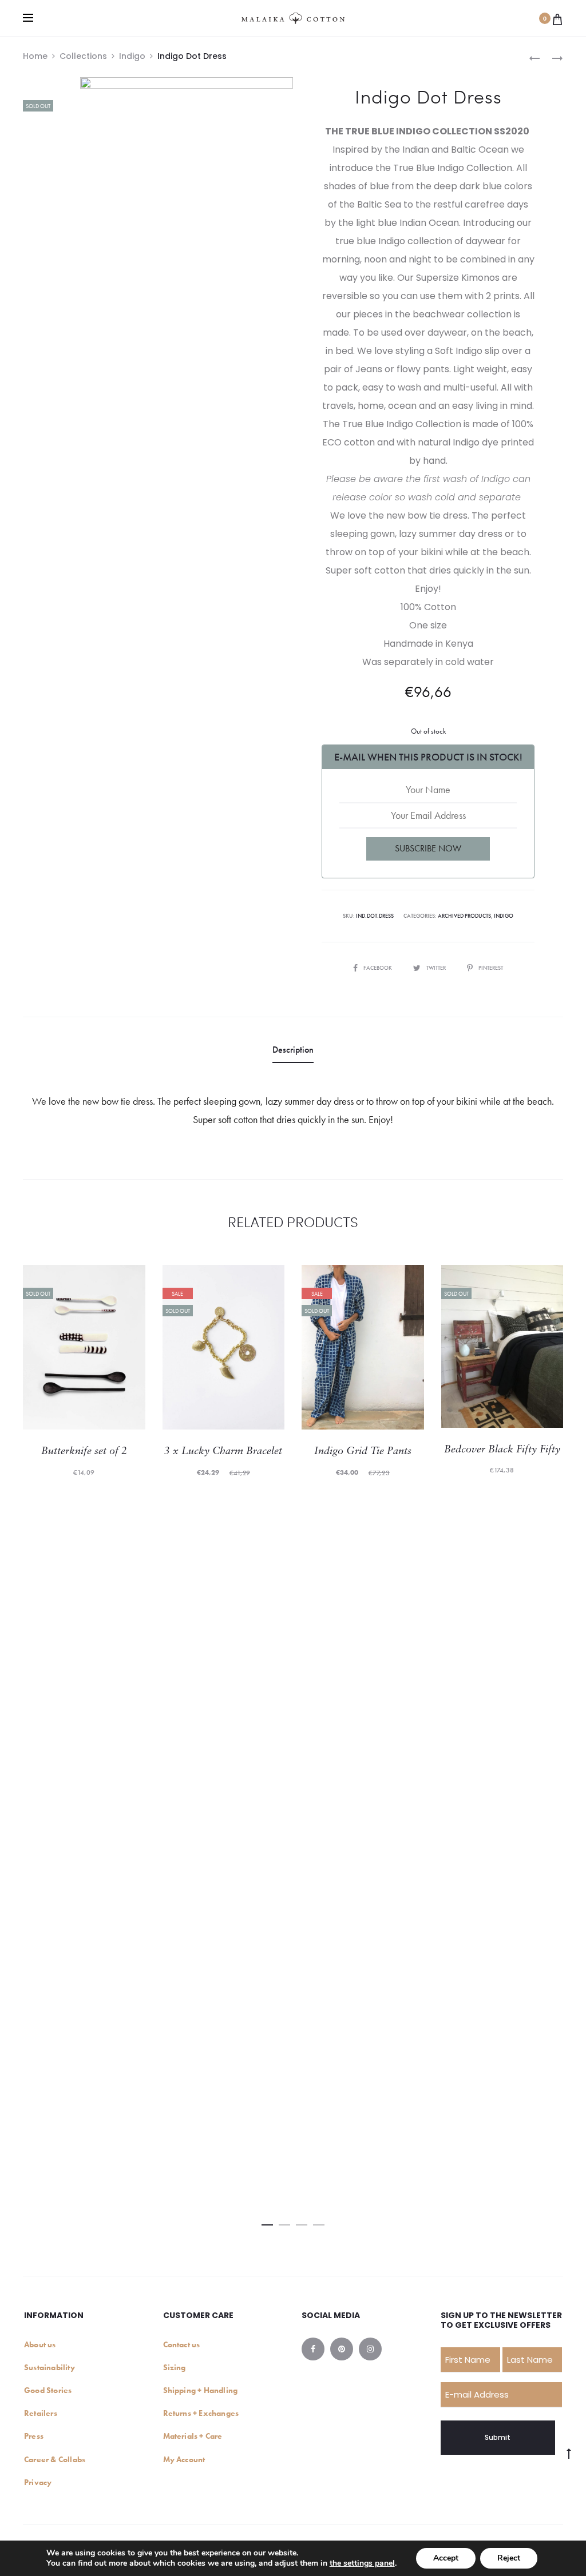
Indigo (132, 56)
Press (34, 2436)
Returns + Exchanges (201, 2413)
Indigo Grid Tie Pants (363, 1452)
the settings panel (362, 2563)
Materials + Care (193, 2436)
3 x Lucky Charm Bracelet (223, 1452)
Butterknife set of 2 (84, 1452)
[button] (267, 2222)
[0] (557, 18)
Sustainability (50, 2367)
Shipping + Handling (201, 2390)
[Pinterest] (342, 2349)
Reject (509, 2558)
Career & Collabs (55, 2459)
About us (40, 2344)
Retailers (41, 2413)
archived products (464, 916)
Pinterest (491, 968)
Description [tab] (293, 1050)
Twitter (437, 968)
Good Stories (48, 2390)
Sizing (175, 2367)
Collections (83, 56)
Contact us (182, 2344)
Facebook (378, 968)
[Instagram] (370, 2349)
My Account (184, 2459)
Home (35, 56)
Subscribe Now (428, 848)
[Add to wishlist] (131, 1279)
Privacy (38, 2482)
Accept (446, 2558)
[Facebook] (313, 2349)
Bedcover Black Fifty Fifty (502, 1450)
